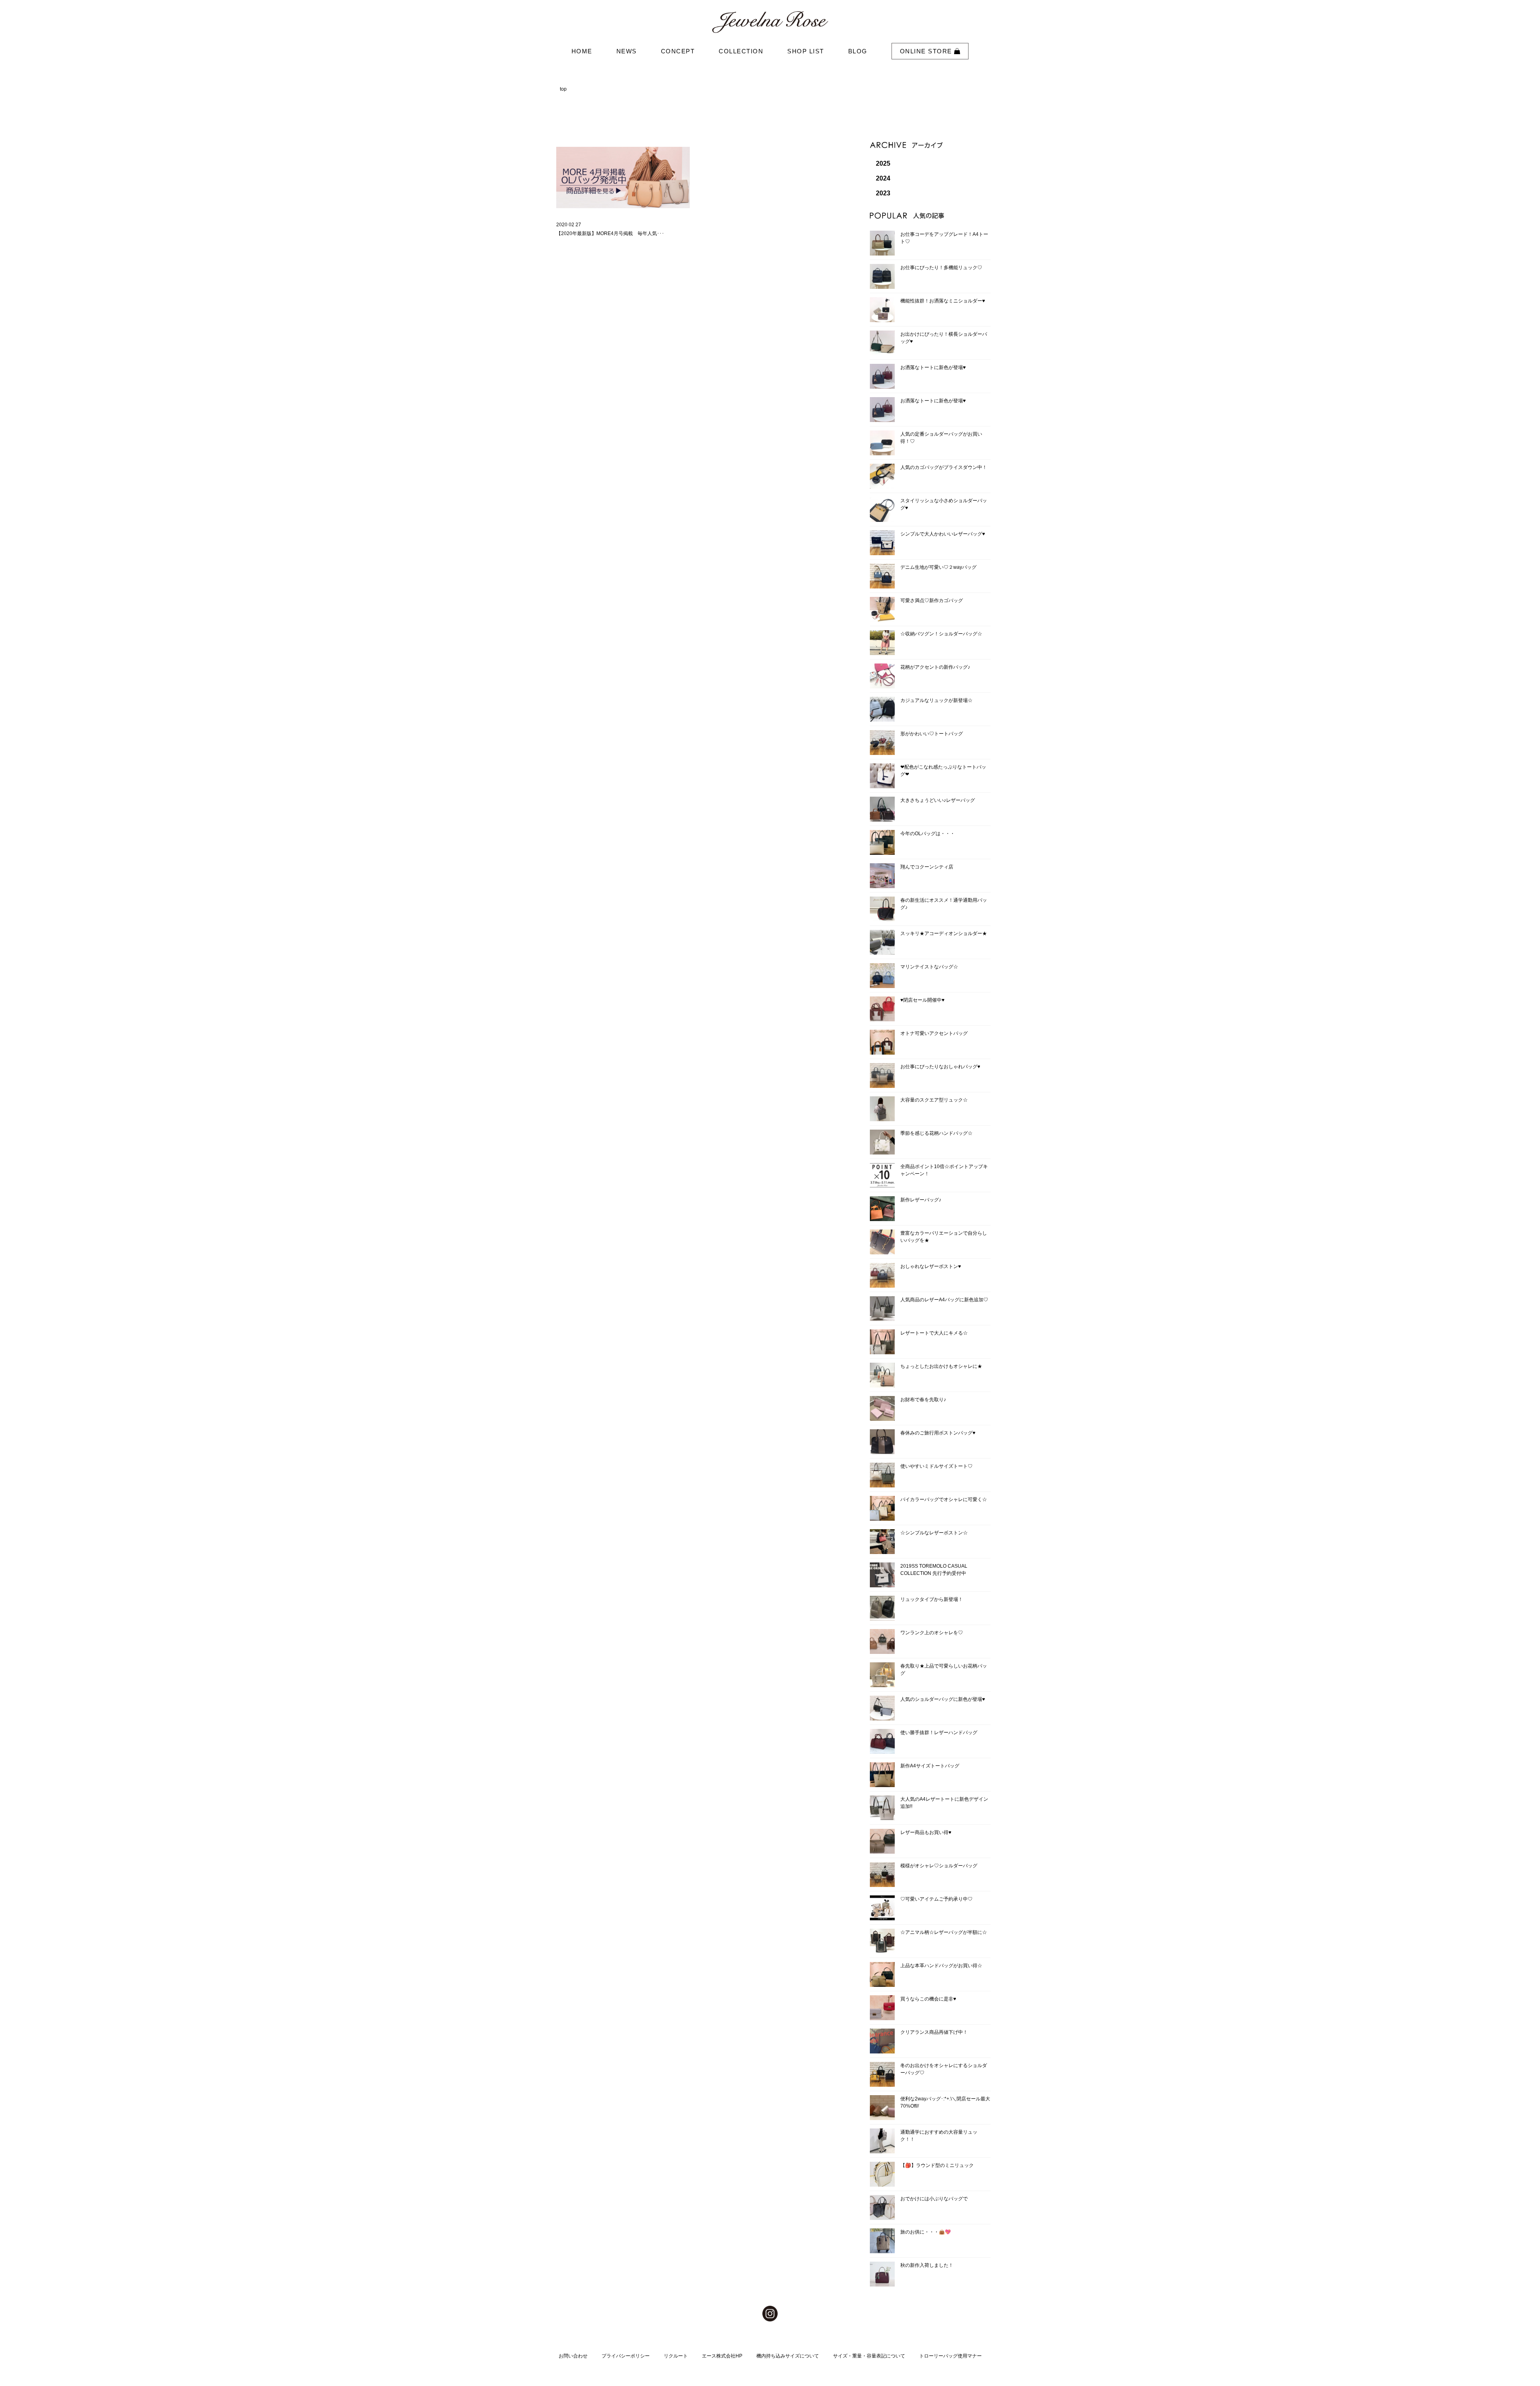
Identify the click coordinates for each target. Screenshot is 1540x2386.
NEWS (627, 51)
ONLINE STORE (927, 51)
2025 (883, 163)
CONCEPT (678, 51)
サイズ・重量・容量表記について (869, 2356)
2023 (883, 193)
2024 (883, 178)
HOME (582, 51)
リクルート (676, 2356)
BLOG (858, 51)
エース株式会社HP (722, 2356)
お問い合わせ (573, 2356)
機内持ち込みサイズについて (788, 2356)
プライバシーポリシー (626, 2356)
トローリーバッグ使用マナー (950, 2356)
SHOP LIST (806, 51)
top (563, 89)
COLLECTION (741, 51)
